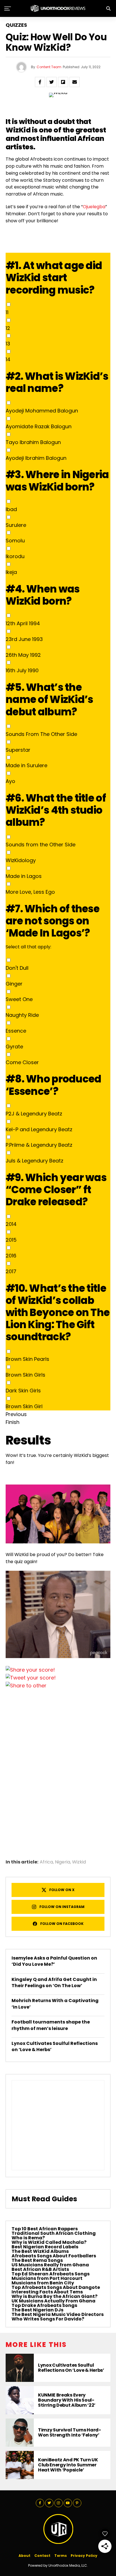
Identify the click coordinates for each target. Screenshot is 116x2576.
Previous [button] (16, 1414)
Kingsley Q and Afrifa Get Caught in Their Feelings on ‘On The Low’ (54, 1983)
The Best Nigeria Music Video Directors (58, 2314)
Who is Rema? (28, 2238)
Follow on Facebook (62, 1924)
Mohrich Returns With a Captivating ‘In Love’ (55, 2004)
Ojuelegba (94, 207)
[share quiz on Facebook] (30, 1670)
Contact (42, 2556)
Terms (61, 2556)
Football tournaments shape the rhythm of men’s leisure (51, 2025)
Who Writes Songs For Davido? (48, 2319)
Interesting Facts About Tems (47, 2292)
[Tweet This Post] (52, 82)
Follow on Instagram (62, 1907)
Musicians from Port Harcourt (47, 2278)
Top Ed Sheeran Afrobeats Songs (51, 2274)
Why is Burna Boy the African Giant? (54, 2296)
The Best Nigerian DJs (37, 2310)
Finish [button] (13, 1422)
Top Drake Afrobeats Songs (44, 2305)
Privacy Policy (84, 2556)
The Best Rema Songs (37, 2260)
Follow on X (62, 1890)
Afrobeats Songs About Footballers (54, 2256)
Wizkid (79, 1862)
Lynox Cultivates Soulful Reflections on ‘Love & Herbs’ (55, 2046)
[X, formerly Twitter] (31, 1678)
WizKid (18, 130)
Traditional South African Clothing (54, 2233)
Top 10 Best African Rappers (45, 2229)
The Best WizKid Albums (40, 2251)
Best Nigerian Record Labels (45, 2247)
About (24, 2556)
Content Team (49, 67)
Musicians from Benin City (43, 2283)
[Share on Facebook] (40, 82)
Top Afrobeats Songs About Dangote (56, 2287)
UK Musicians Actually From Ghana (53, 2301)
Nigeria (63, 1862)
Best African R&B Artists (40, 2269)
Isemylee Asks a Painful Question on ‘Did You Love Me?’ (54, 1961)
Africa (46, 1862)
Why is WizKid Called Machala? (49, 2242)
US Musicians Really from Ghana (50, 2265)
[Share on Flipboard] (63, 82)
